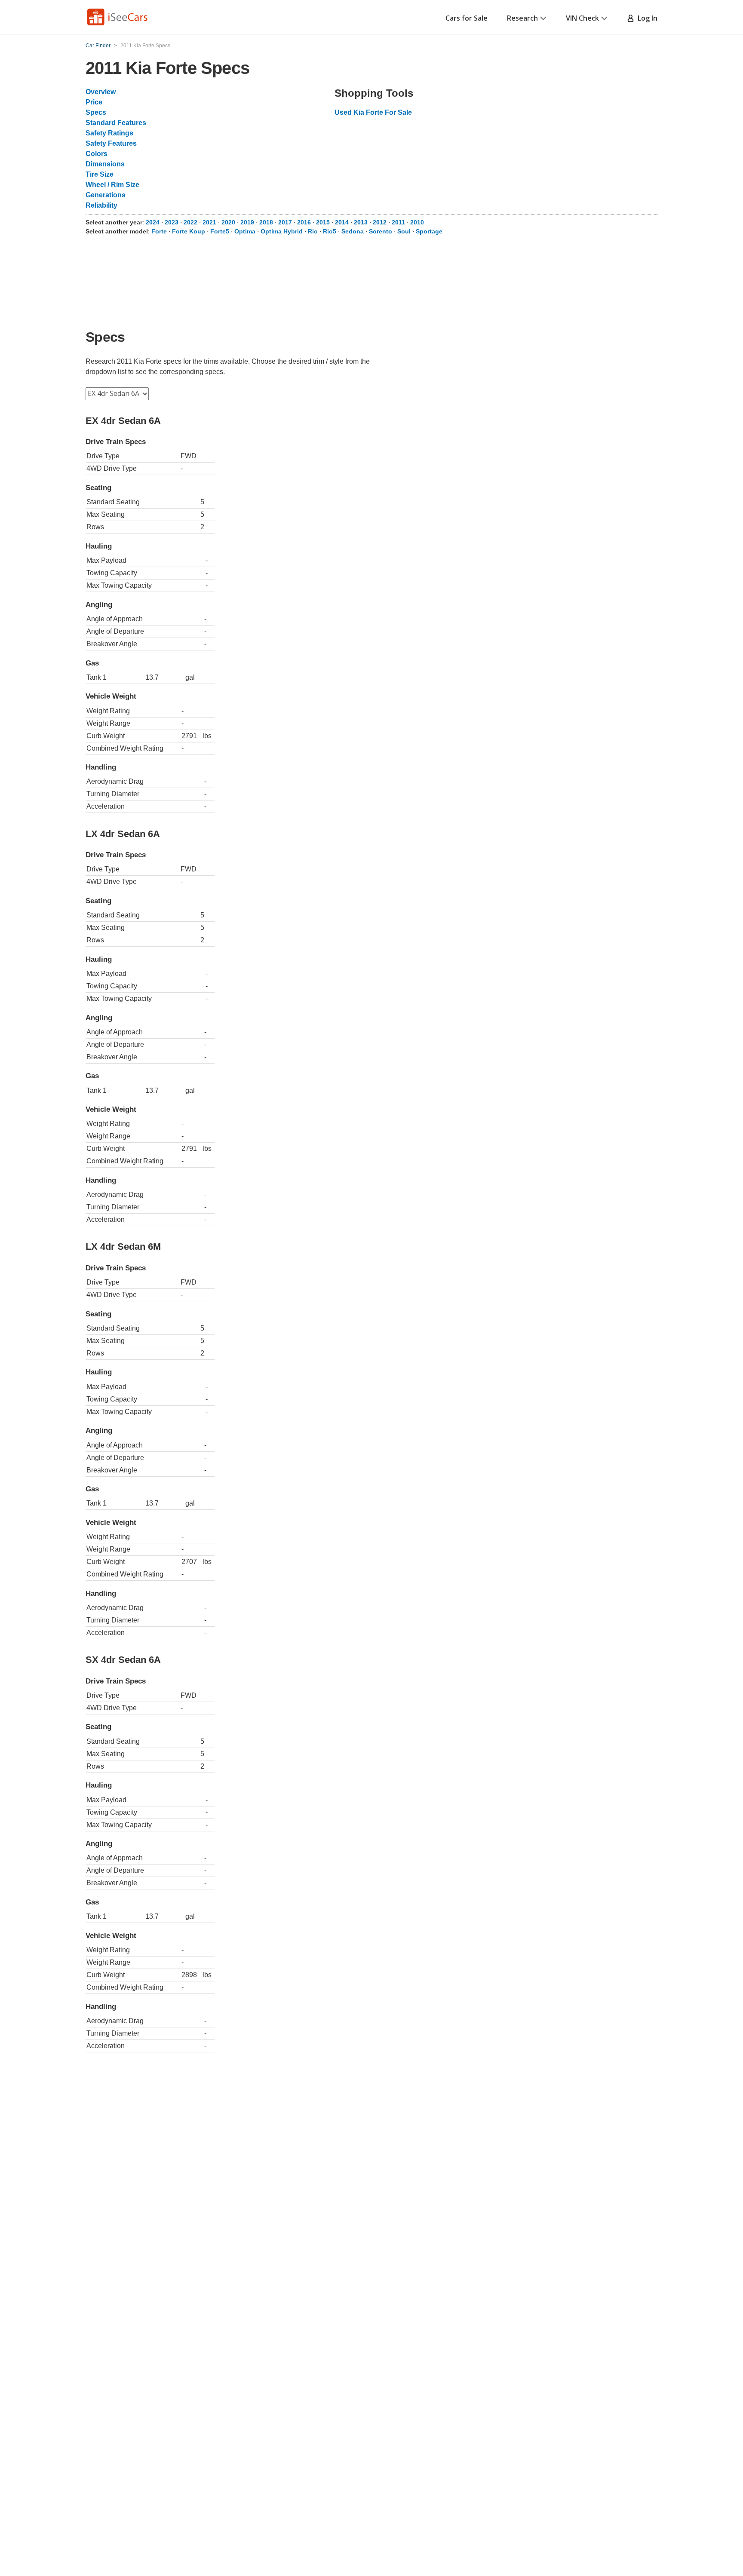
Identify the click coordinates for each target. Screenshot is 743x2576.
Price (94, 102)
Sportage (429, 231)
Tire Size (100, 174)
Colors (97, 154)
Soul (404, 231)
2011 (398, 222)
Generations (106, 195)
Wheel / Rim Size (112, 185)
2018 (266, 222)
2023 (172, 222)
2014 (342, 222)
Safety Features (111, 143)
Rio (313, 231)
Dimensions (105, 164)
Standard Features (116, 123)
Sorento (381, 231)
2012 (380, 222)
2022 (190, 222)
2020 (228, 222)
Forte (159, 231)
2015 (323, 222)
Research (522, 18)
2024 (153, 222)
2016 (304, 222)
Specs (96, 112)
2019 (247, 222)
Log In (646, 18)
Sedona (353, 231)
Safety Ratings (109, 133)
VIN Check (582, 18)
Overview (101, 92)
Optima (245, 231)
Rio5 (330, 231)
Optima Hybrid (282, 231)
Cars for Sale (467, 18)
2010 (417, 222)
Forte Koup (189, 231)
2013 (361, 222)
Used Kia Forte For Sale (373, 112)
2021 (209, 222)
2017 (285, 222)
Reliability (101, 205)
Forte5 (220, 231)
